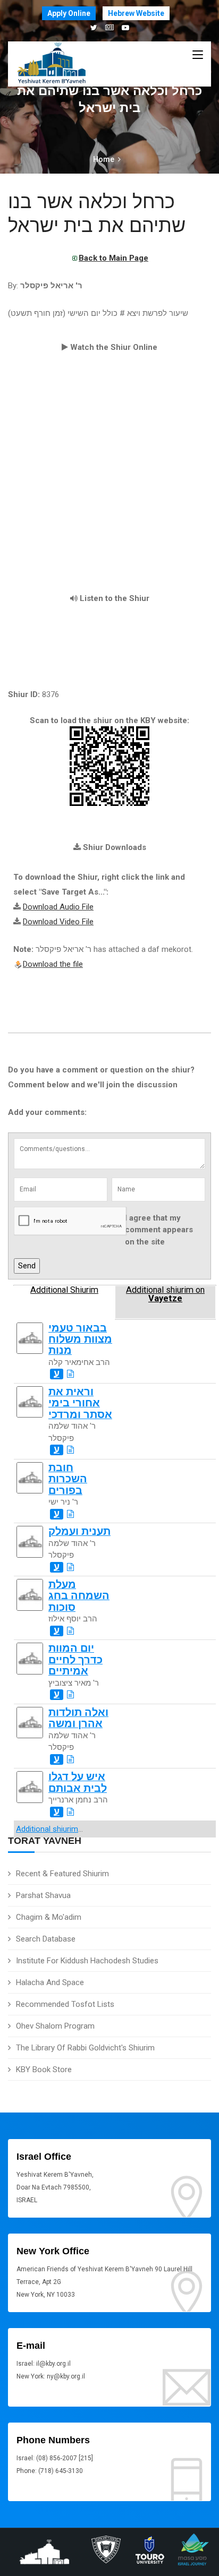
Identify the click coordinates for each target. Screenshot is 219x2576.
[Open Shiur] (70, 1374)
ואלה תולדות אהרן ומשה (78, 1718)
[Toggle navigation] (198, 55)
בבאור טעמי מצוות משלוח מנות (80, 1339)
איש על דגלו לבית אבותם (78, 1782)
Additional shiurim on (165, 1294)
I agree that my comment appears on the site (159, 1230)
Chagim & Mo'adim (49, 1917)
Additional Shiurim (64, 1290)
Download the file (53, 964)
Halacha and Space (50, 1982)
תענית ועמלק (79, 1531)
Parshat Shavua (43, 1895)
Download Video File (58, 922)
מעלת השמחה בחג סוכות (79, 1596)
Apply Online (69, 13)
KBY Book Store (44, 2070)
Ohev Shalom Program (55, 2026)
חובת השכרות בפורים (68, 1479)
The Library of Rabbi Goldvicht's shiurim (85, 2048)
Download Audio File (58, 907)
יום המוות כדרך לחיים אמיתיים (75, 1660)
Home (104, 159)
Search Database (46, 1939)
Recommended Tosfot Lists (65, 2004)
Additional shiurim (47, 1829)
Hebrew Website (136, 13)
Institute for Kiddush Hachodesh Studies (87, 1961)
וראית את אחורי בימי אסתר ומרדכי (80, 1403)
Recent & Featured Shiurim (62, 1874)
